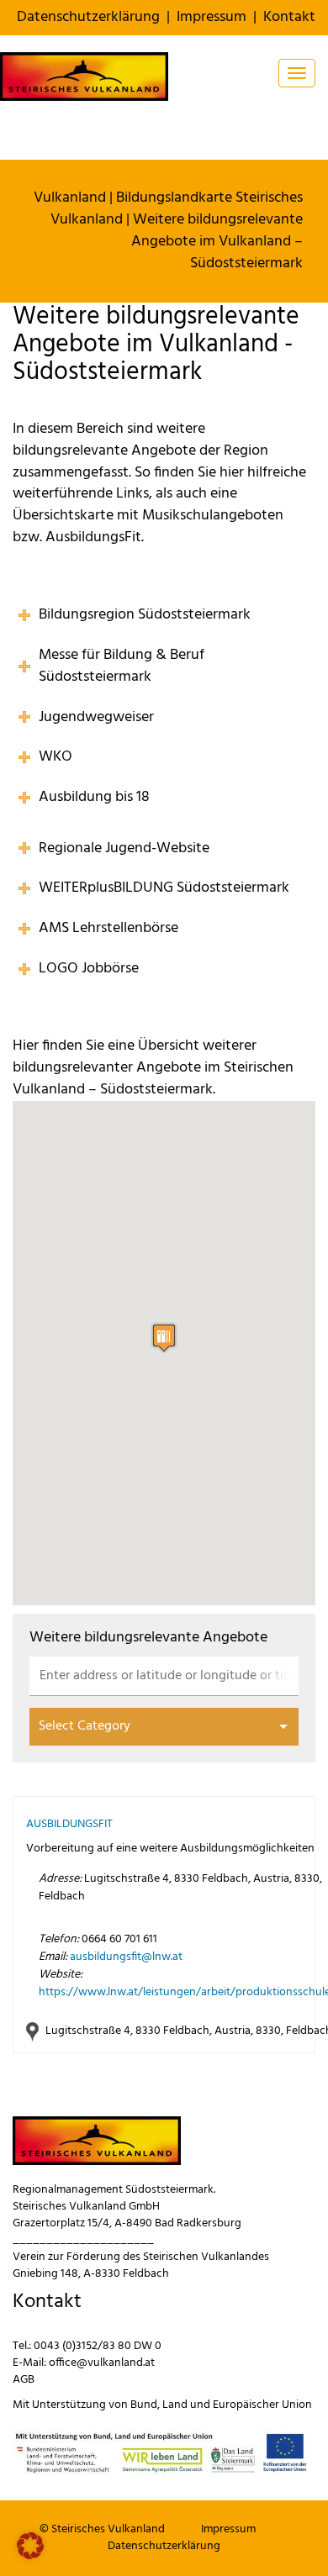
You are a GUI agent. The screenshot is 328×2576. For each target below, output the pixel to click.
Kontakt (289, 17)
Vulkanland (70, 198)
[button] (164, 1338)
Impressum (212, 17)
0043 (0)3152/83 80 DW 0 (98, 2346)
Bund (144, 2405)
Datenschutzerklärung (88, 17)
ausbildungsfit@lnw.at (126, 1957)
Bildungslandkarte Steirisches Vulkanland (177, 209)
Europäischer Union (262, 2405)
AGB (24, 2380)
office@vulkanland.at (102, 2363)
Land (175, 2405)
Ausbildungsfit (69, 1824)
